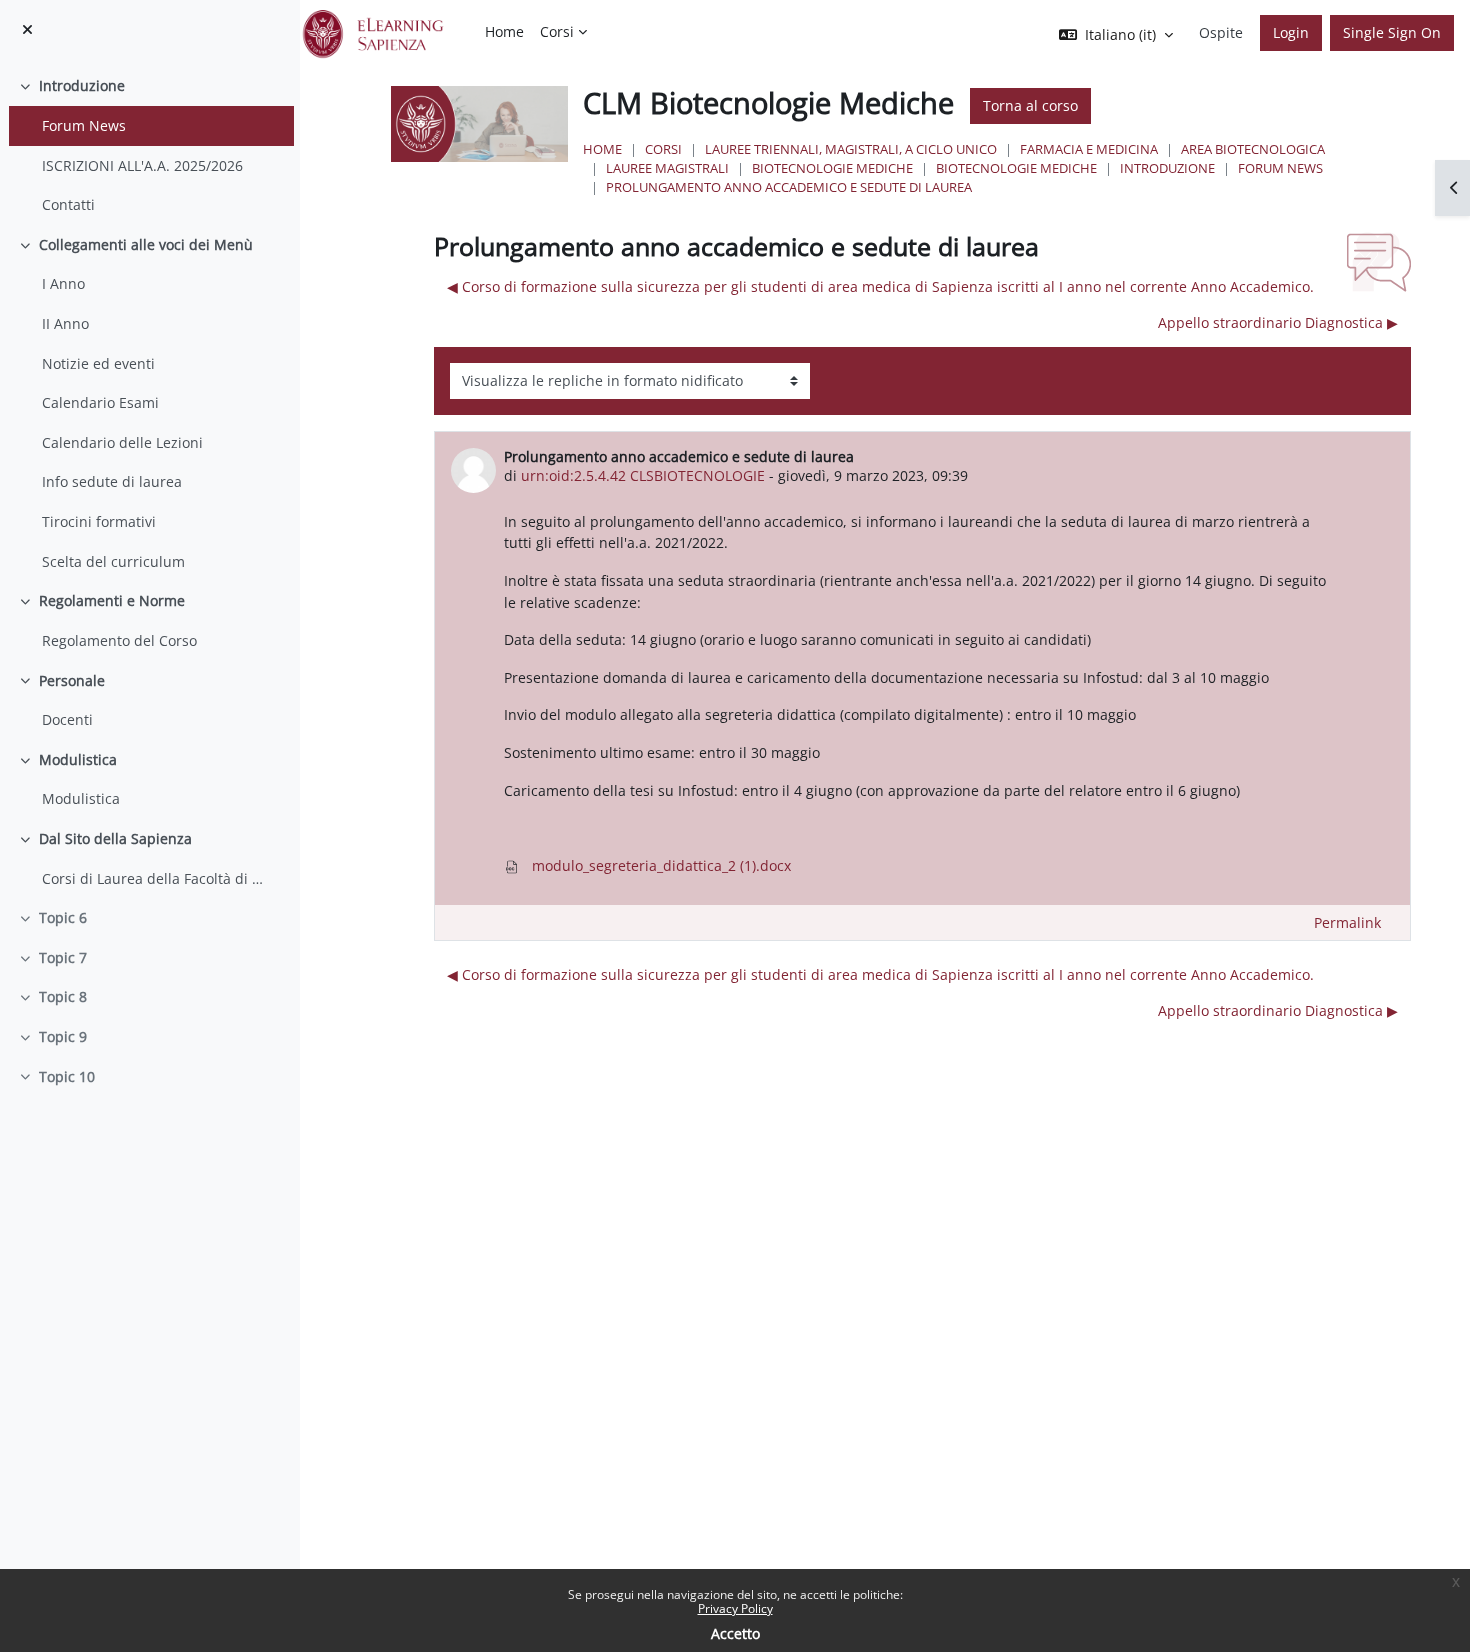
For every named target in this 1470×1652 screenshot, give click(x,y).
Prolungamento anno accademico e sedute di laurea (789, 187)
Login (1291, 32)
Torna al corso (1030, 105)
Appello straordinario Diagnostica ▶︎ (1278, 322)
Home (602, 149)
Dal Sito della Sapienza (115, 838)
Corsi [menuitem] (557, 31)
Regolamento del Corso (119, 640)
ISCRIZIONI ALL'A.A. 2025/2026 (142, 165)
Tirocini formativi (99, 521)
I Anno (63, 283)
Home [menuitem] (504, 31)
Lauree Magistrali (667, 168)
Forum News (84, 125)
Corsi (663, 149)
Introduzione (82, 85)
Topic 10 (67, 1076)
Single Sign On (1392, 32)
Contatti (68, 204)
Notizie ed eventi (98, 363)
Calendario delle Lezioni (122, 442)
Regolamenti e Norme (112, 600)
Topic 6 (63, 917)
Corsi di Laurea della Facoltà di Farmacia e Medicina (153, 878)
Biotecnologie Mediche (832, 168)
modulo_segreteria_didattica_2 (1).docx (659, 865)
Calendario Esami (100, 402)
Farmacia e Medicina (1089, 149)
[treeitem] (149, 145)
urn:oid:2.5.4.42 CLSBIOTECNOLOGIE (643, 475)
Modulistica (78, 759)
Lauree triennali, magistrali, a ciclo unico (851, 149)
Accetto (735, 1633)
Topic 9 (63, 1036)
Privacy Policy (735, 1608)
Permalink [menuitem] (1347, 922)
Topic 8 (63, 996)
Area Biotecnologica (1253, 149)
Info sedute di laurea (112, 481)
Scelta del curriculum (113, 561)
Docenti (67, 719)
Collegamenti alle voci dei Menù (146, 244)
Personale (72, 680)
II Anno (65, 323)
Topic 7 (63, 957)
